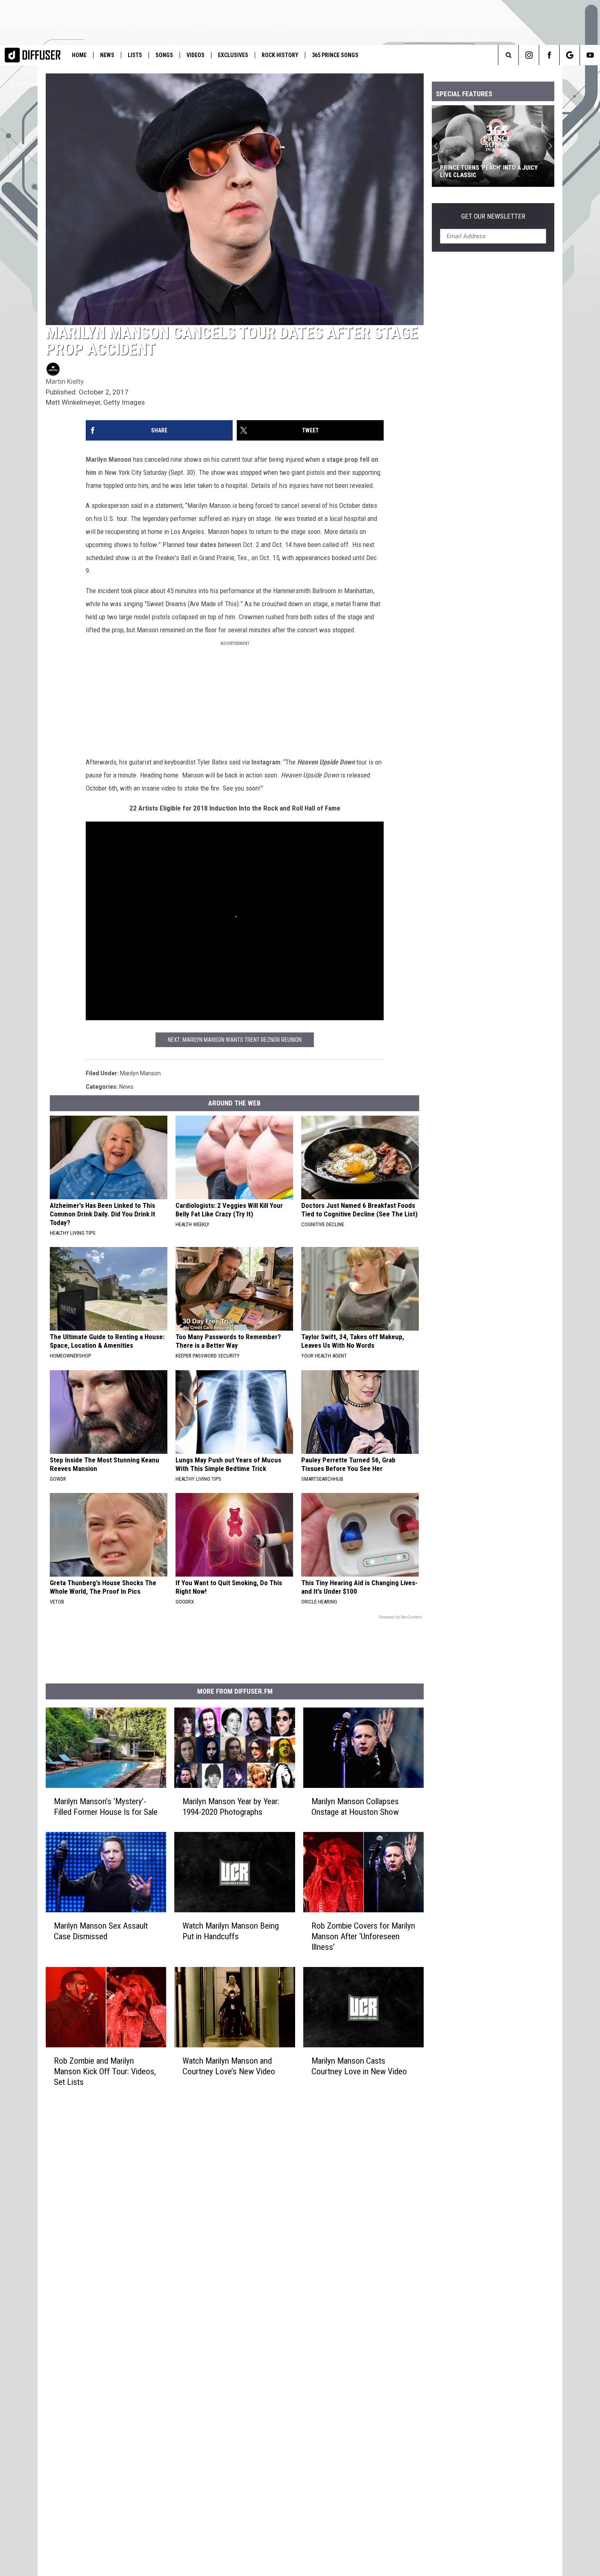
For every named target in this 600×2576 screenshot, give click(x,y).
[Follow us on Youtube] (590, 55)
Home (79, 55)
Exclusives (233, 55)
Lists (135, 55)
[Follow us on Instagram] (529, 55)
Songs (164, 55)
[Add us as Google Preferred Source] (570, 55)
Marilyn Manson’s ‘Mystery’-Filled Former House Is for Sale (106, 1807)
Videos (196, 55)
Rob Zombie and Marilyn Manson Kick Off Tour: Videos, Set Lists (105, 2071)
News (107, 55)
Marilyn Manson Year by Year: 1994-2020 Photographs (231, 1807)
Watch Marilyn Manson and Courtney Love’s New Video (229, 2066)
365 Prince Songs (335, 55)
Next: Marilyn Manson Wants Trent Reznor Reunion (235, 1040)
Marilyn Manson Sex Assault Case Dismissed (101, 1931)
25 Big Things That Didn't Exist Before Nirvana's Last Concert (487, 171)
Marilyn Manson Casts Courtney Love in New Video (359, 2066)
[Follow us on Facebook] (549, 55)
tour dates (201, 545)
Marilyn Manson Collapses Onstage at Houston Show (355, 1807)
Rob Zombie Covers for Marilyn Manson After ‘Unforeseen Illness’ (363, 1936)
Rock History (280, 55)
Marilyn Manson (109, 459)
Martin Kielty (65, 381)
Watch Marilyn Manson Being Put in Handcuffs (231, 1931)
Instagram (266, 762)
